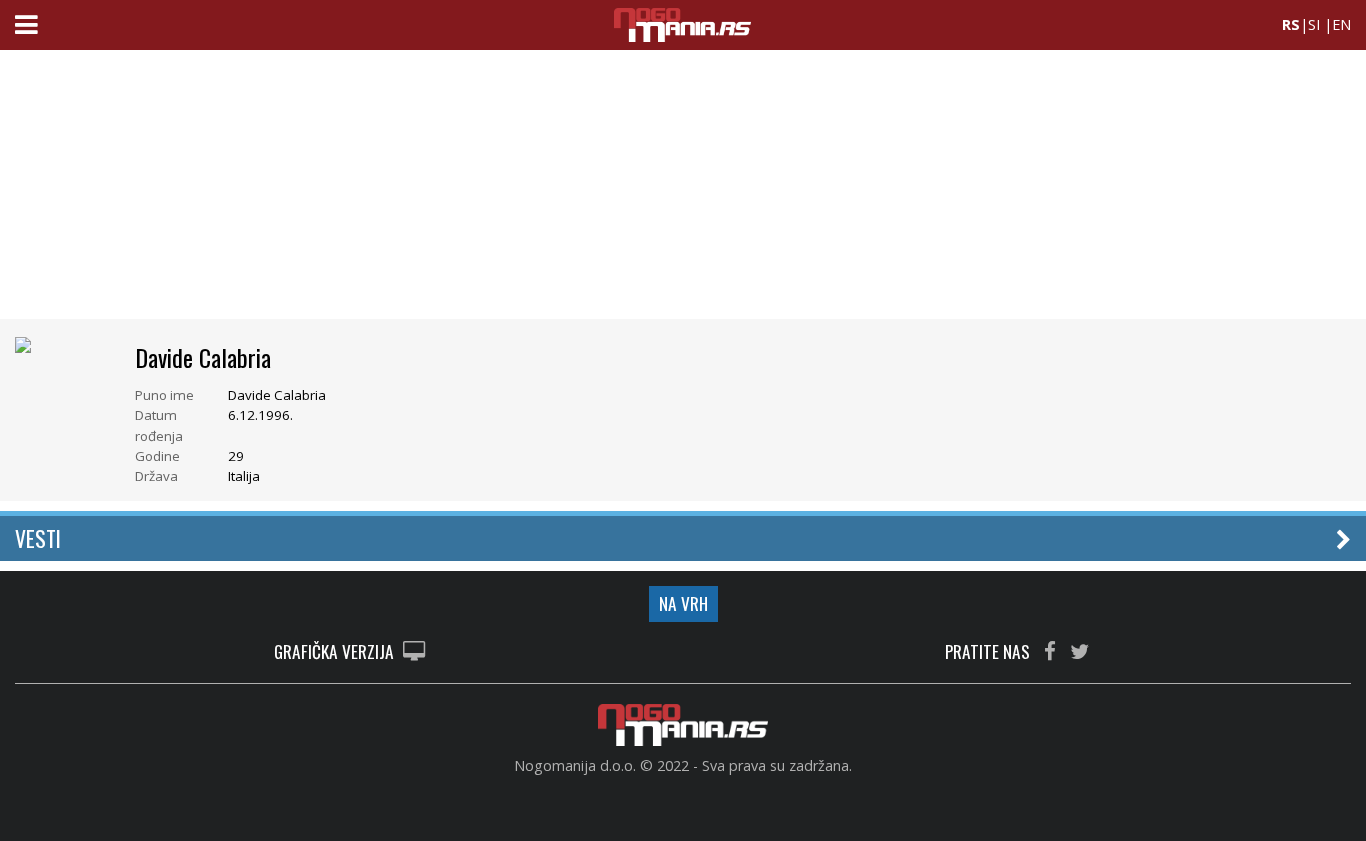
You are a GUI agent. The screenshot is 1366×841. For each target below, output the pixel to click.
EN (1341, 24)
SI (1314, 24)
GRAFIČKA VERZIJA (336, 652)
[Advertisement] (683, 190)
